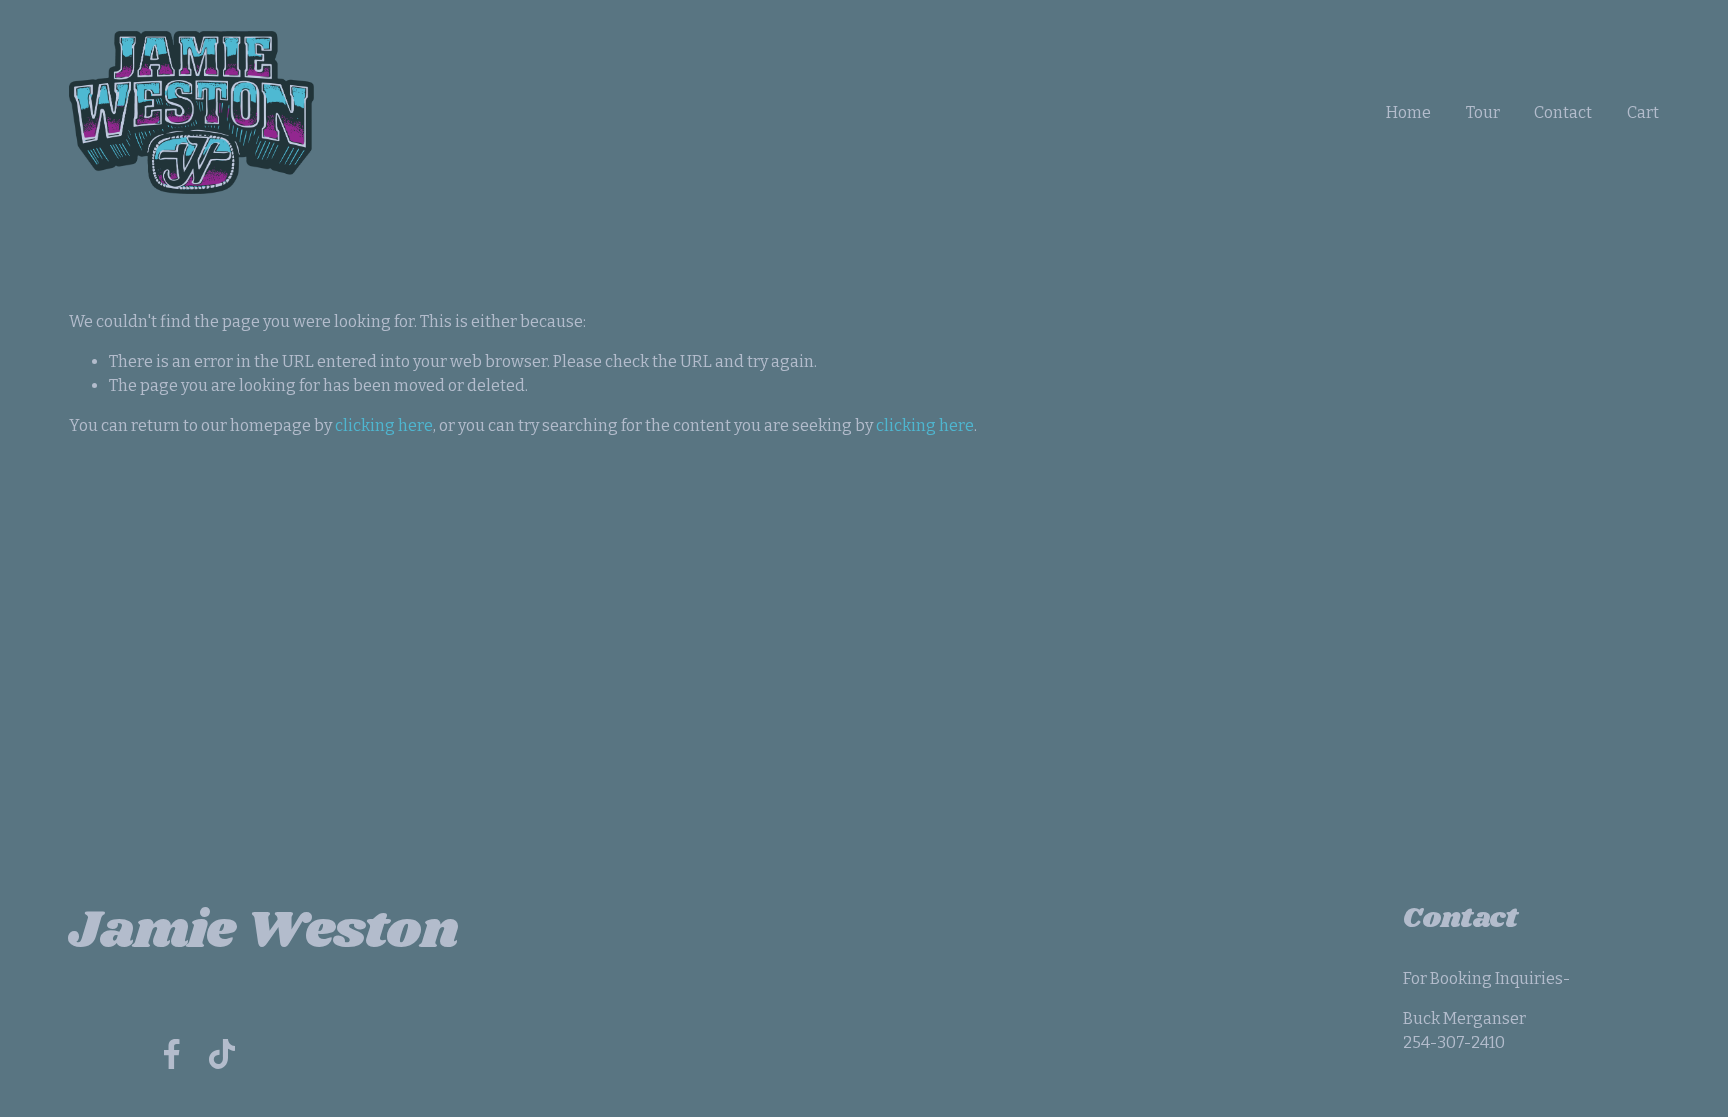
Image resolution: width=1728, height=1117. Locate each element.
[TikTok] (222, 1054)
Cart (1643, 112)
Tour (1483, 112)
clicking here (384, 425)
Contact (1563, 112)
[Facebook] (172, 1054)
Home (1408, 112)
